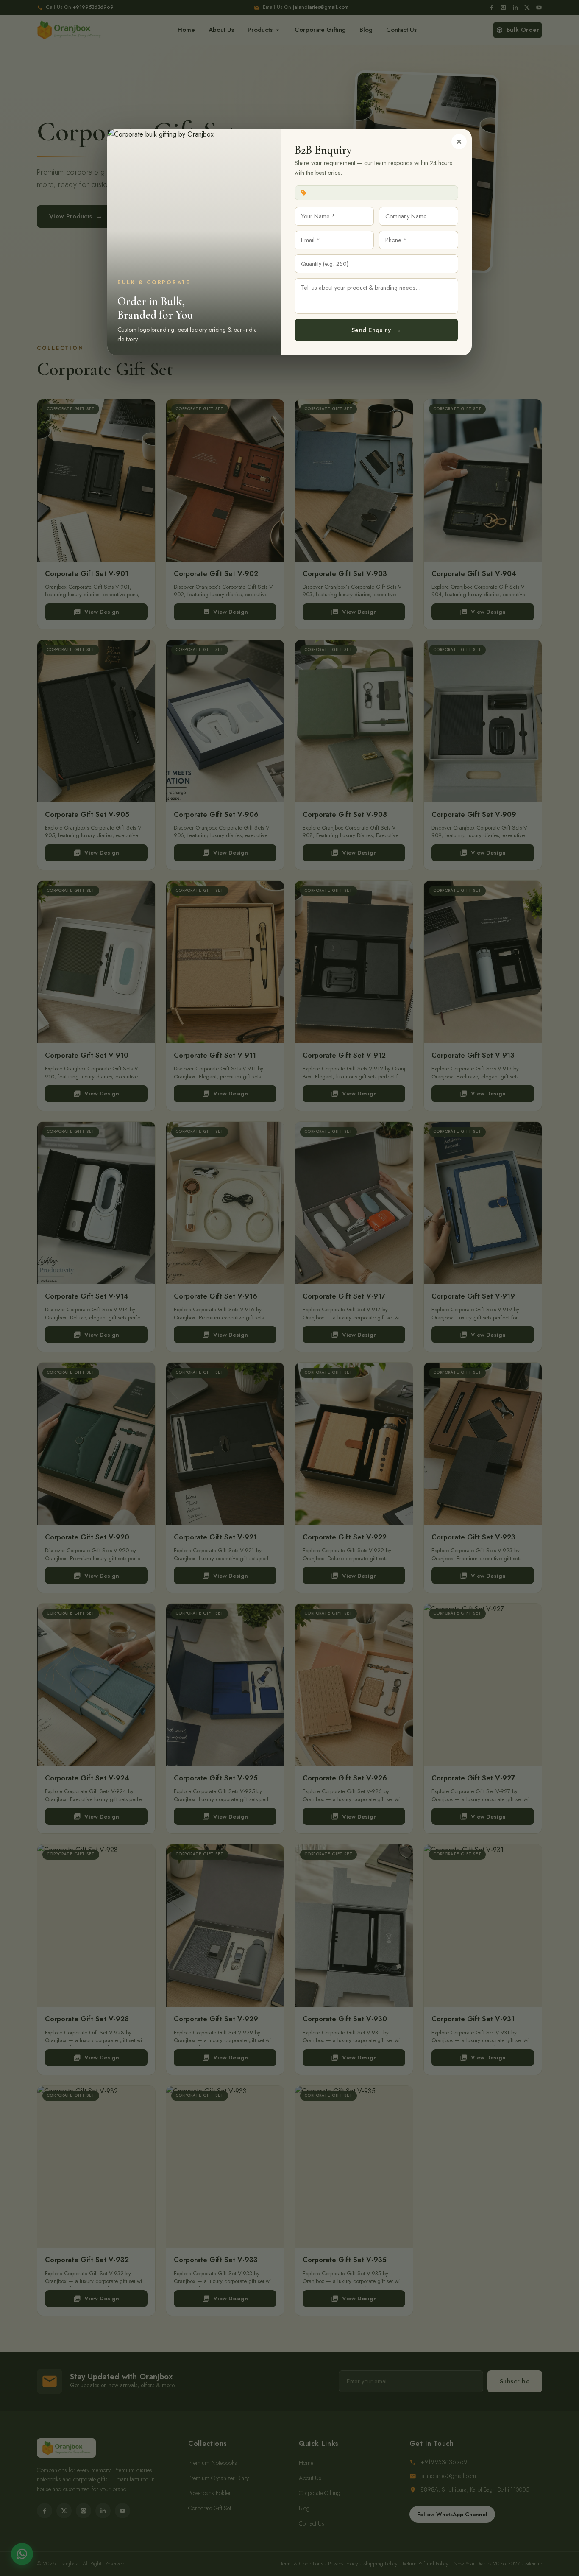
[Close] (459, 142)
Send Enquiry (376, 330)
